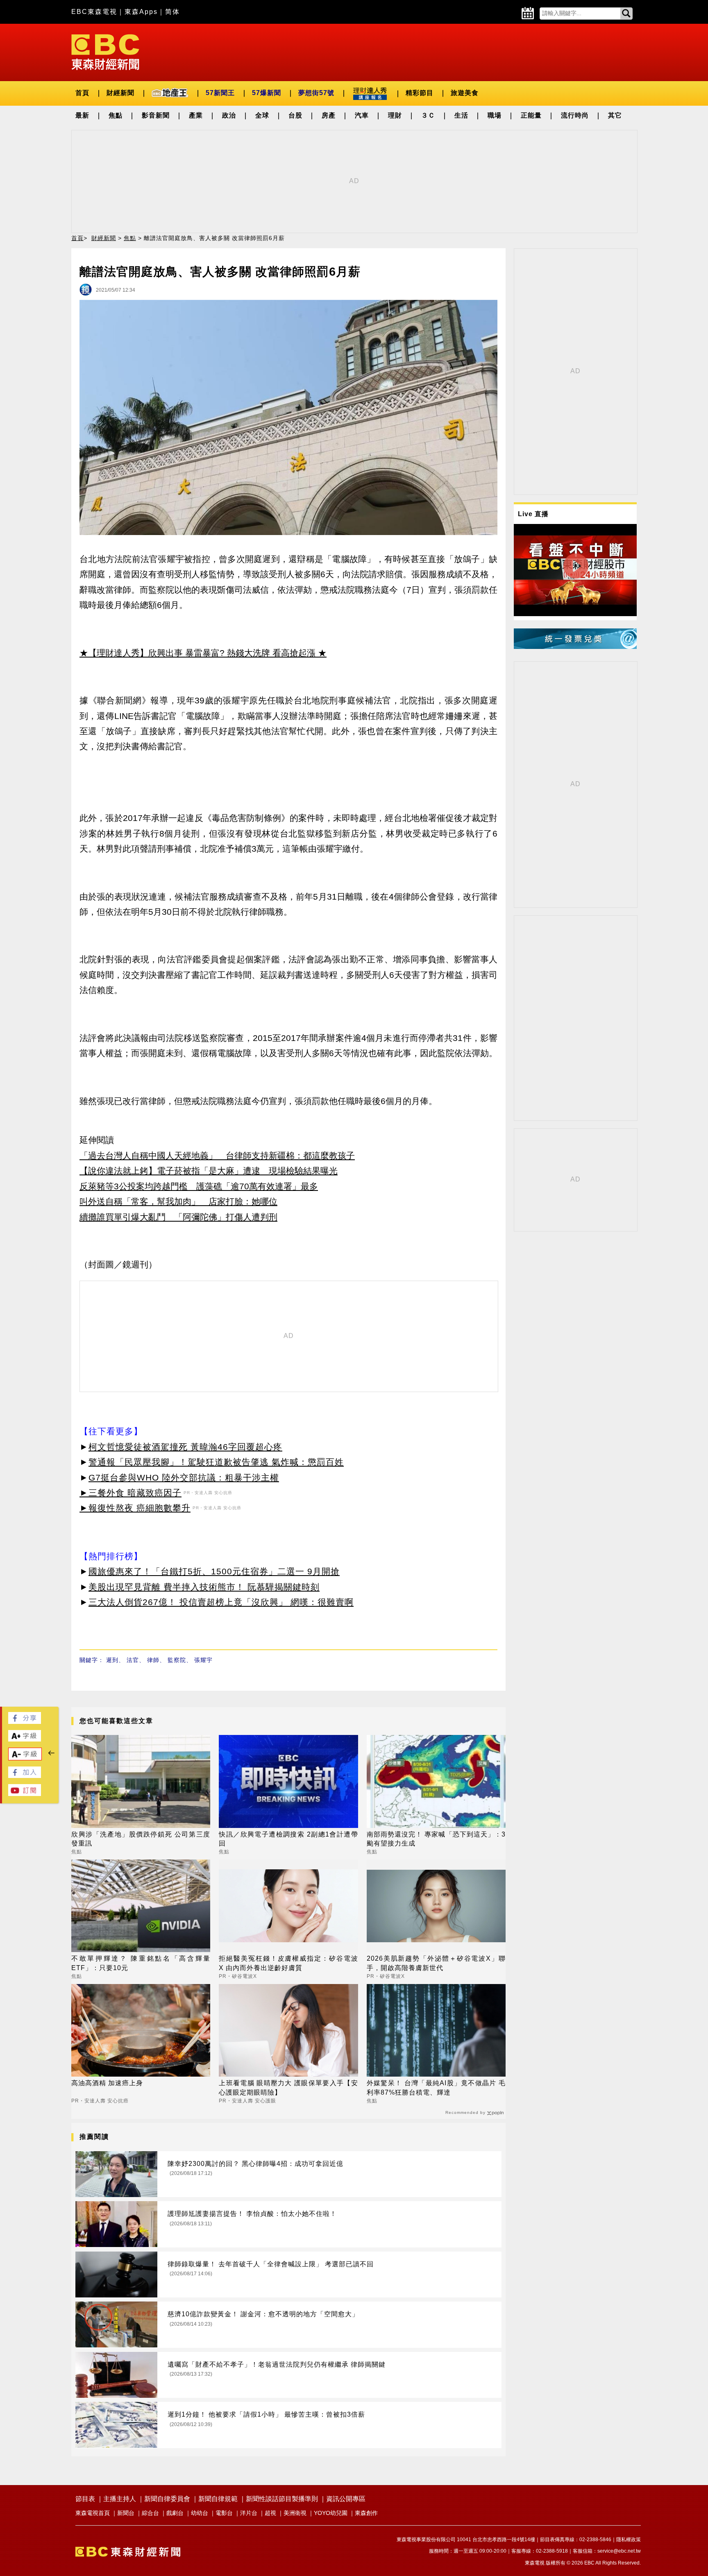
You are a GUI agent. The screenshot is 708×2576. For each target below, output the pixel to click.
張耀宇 (203, 1660)
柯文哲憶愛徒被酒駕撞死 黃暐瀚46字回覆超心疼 (185, 1447)
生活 (461, 115)
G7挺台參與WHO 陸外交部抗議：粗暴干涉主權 (184, 1477)
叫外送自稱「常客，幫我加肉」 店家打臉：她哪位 (178, 1201)
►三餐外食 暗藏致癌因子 (130, 1493)
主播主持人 (120, 2499)
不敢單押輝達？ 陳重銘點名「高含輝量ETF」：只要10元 (141, 1963)
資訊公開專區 (346, 2499)
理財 (395, 115)
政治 (229, 115)
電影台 (224, 2513)
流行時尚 (575, 115)
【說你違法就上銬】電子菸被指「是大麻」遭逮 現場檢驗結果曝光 (209, 1171)
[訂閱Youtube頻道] (25, 1794)
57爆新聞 (267, 93)
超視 (270, 2513)
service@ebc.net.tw (619, 2551)
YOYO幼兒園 (331, 2513)
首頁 (82, 93)
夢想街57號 (316, 93)
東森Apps (141, 12)
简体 (172, 12)
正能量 (531, 115)
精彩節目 (420, 93)
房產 (329, 115)
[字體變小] (25, 1758)
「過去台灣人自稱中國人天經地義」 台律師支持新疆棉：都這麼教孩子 (217, 1155)
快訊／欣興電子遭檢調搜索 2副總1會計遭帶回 (288, 1839)
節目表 (85, 2499)
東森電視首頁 (93, 2513)
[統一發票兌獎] (575, 647)
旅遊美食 (465, 93)
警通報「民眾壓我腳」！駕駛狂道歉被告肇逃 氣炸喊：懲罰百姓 (216, 1462)
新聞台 (126, 2513)
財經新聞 (120, 93)
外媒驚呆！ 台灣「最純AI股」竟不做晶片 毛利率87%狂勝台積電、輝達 (436, 2087)
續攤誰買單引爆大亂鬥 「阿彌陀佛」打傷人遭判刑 (178, 1217)
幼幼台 (200, 2513)
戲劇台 (175, 2513)
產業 (196, 115)
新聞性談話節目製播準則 (282, 2499)
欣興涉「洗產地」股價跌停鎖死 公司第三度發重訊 (141, 1839)
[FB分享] (25, 1722)
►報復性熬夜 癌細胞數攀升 (135, 1508)
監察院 (177, 1660)
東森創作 (366, 2513)
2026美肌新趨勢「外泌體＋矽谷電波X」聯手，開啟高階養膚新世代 (436, 1963)
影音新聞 (156, 115)
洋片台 (249, 2513)
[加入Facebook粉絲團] (25, 1776)
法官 (133, 1660)
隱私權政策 (629, 2540)
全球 (262, 115)
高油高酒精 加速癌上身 (107, 2083)
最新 (82, 115)
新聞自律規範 (218, 2499)
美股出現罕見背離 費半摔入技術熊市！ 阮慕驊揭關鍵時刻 (204, 1587)
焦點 (116, 115)
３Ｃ (428, 115)
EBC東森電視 (94, 12)
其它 (615, 115)
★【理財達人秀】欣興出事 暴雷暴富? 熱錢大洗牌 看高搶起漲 (197, 653)
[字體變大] (25, 1739)
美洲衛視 (295, 2513)
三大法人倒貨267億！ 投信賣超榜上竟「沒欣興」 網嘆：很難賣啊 (221, 1602)
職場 (495, 115)
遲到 (112, 1660)
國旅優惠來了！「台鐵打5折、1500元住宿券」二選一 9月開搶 (214, 1571)
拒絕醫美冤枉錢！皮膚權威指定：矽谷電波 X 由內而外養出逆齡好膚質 (288, 1963)
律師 (153, 1660)
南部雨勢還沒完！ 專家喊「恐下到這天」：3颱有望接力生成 (436, 1839)
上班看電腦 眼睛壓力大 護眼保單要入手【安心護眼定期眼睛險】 (288, 2087)
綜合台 (150, 2513)
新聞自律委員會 (167, 2499)
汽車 (362, 115)
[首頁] (105, 51)
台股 (295, 115)
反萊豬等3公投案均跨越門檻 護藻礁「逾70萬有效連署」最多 (199, 1186)
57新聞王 (220, 93)
